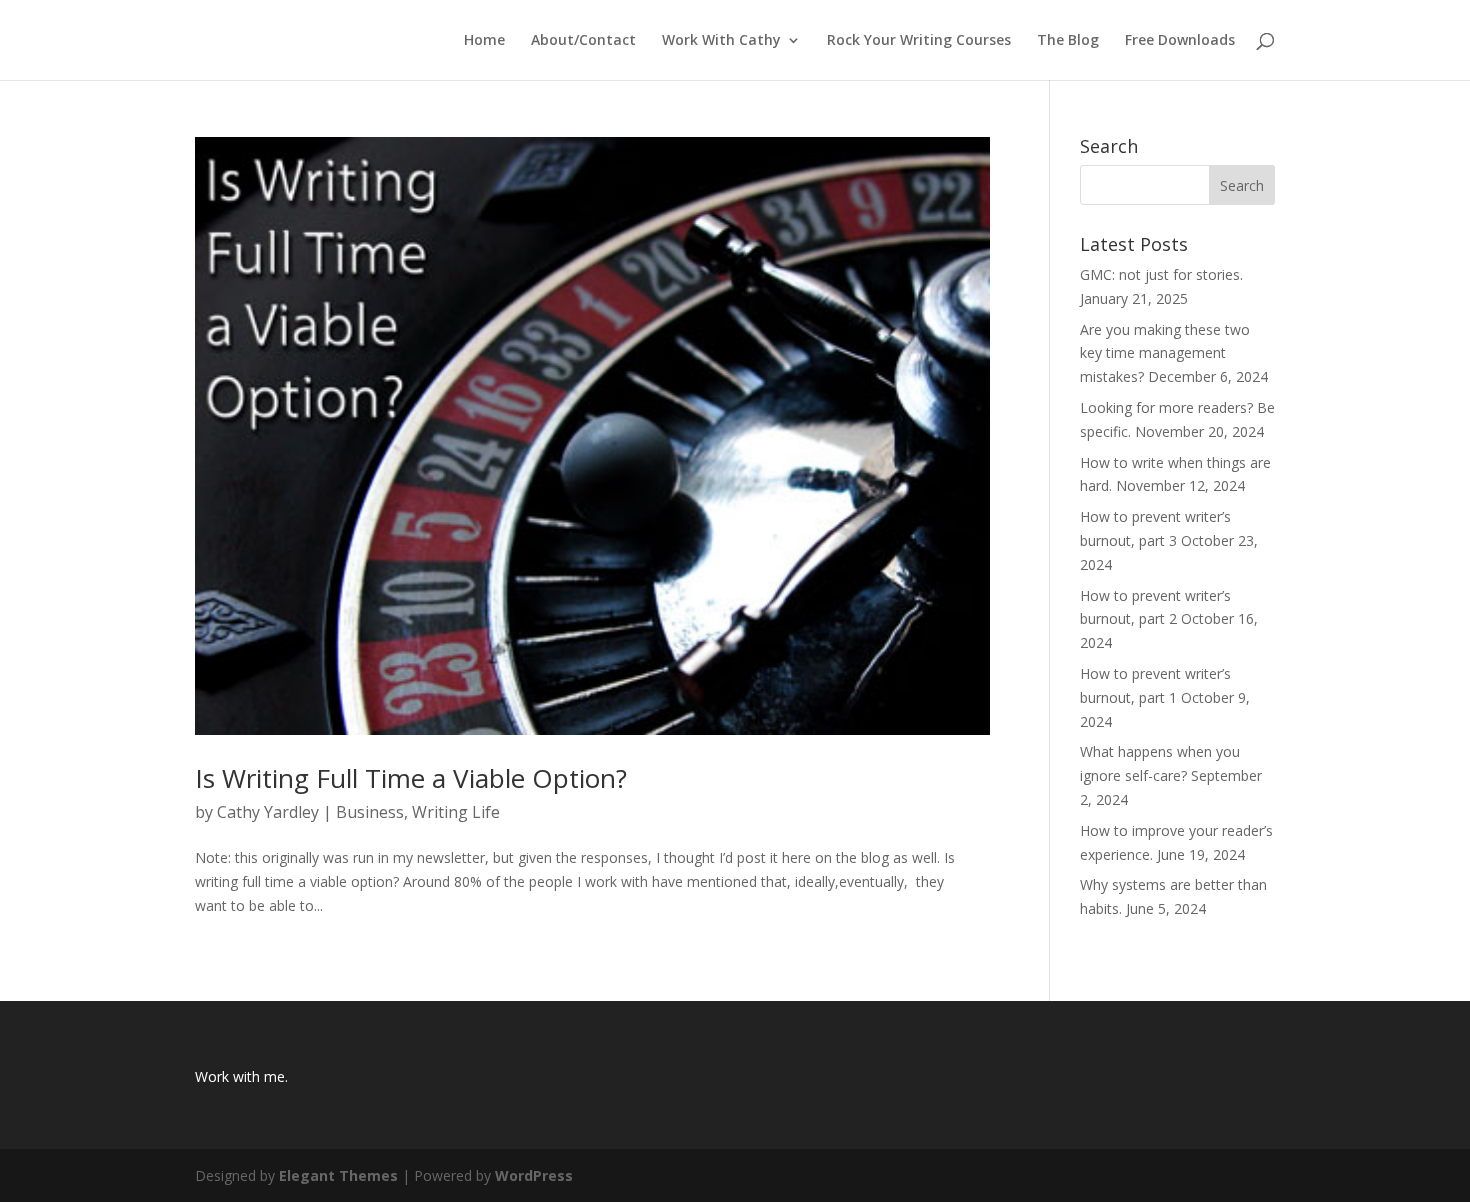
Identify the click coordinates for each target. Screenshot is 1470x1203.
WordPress (534, 1175)
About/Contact (583, 41)
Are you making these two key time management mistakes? (1165, 353)
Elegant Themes (338, 1175)
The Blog (1068, 41)
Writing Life (456, 812)
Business (370, 812)
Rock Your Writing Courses (919, 41)
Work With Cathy (721, 41)
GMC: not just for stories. (1161, 274)
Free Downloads (1180, 41)
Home (484, 41)
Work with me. (241, 1076)
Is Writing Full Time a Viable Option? (411, 778)
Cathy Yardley (268, 812)
